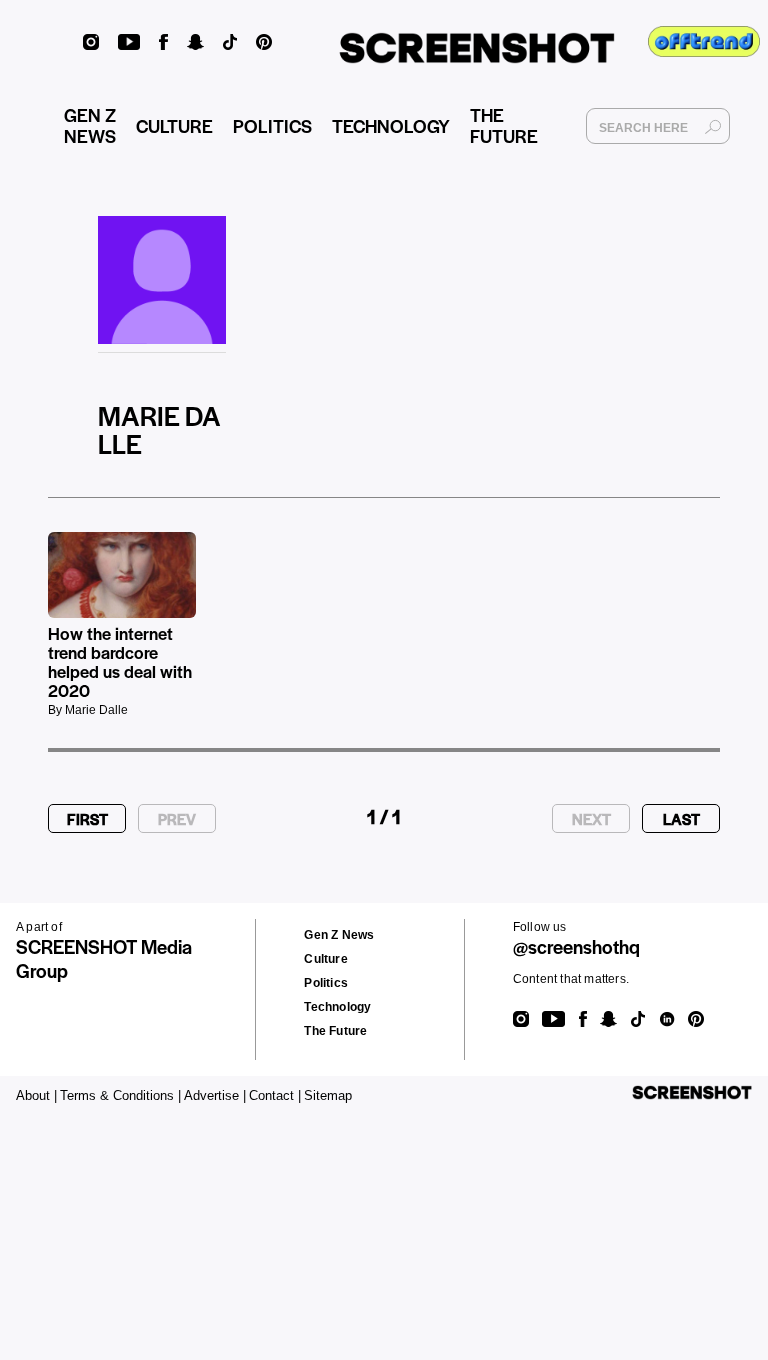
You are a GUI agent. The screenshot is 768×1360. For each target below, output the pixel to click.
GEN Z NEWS (90, 125)
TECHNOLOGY (391, 125)
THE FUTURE (504, 125)
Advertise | (215, 1095)
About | (36, 1095)
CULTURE (174, 125)
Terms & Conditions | (120, 1095)
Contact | (275, 1095)
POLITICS (272, 125)
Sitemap (328, 1095)
